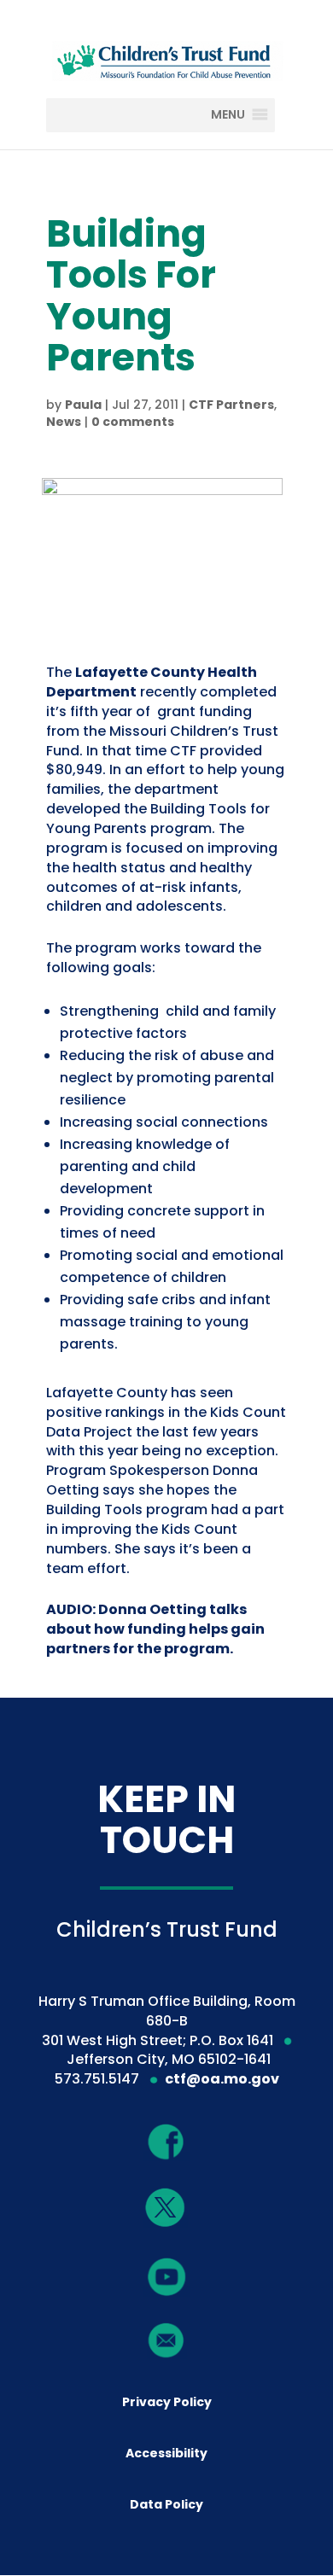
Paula (83, 405)
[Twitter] (166, 2209)
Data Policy (166, 2504)
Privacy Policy (167, 2402)
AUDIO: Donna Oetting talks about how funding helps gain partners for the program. (155, 1629)
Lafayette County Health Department (152, 682)
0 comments (133, 422)
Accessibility (166, 2453)
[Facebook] (167, 2141)
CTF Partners (231, 405)
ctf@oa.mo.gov (222, 2079)
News (64, 422)
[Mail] (167, 2340)
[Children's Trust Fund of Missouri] (166, 58)
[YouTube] (167, 2276)
